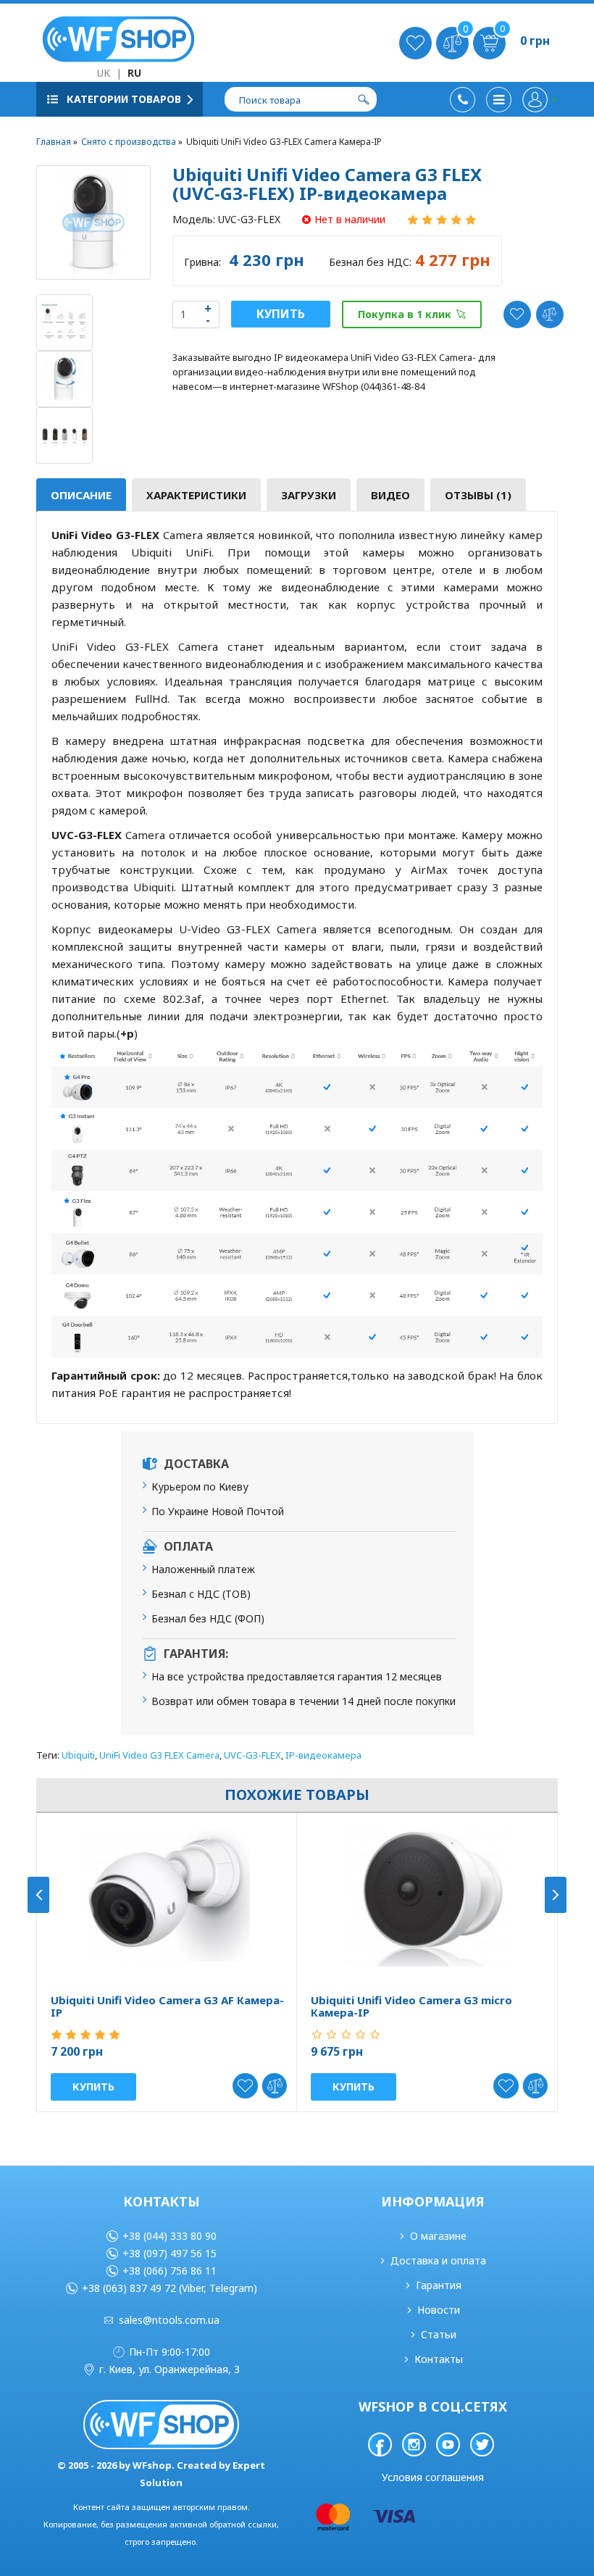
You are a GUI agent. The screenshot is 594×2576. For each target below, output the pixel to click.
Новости (439, 2310)
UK (104, 73)
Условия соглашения (433, 2477)
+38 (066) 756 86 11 (170, 2271)
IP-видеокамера (323, 1755)
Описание (81, 495)
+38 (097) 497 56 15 (170, 2253)
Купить (281, 314)
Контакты (439, 2359)
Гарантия (439, 2285)
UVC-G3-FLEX (252, 1755)
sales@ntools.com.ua (169, 2320)
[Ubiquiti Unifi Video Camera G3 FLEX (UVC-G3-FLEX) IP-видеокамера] (93, 222)
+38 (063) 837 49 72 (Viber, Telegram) (170, 2288)
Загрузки (309, 495)
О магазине (438, 2236)
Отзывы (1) (478, 495)
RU (134, 73)
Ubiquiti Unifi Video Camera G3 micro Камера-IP (411, 2006)
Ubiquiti (78, 1755)
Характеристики (196, 495)
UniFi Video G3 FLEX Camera (159, 1755)
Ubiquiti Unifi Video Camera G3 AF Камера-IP (167, 2006)
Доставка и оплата (438, 2260)
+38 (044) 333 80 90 (170, 2236)
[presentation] (38, 1895)
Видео (390, 495)
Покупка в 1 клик (405, 314)
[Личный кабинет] (540, 100)
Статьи (439, 2334)
